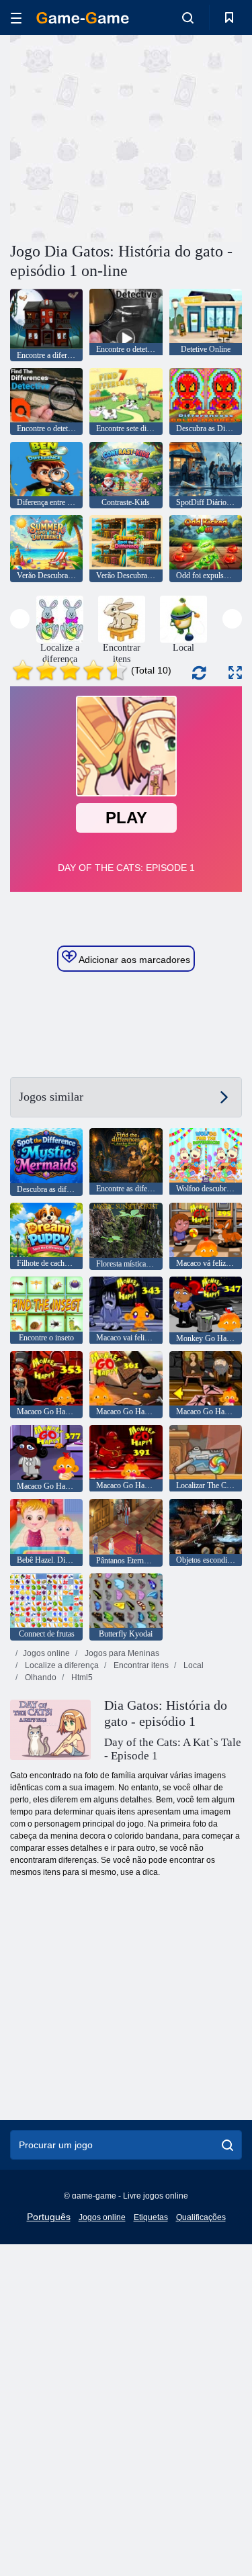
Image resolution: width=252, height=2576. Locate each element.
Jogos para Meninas (121, 1653)
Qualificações (201, 2217)
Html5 (81, 1677)
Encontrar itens (140, 1665)
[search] (227, 2145)
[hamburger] (16, 18)
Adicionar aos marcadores (133, 960)
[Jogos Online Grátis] (83, 18)
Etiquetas (151, 2217)
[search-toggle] (188, 17)
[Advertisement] (124, 136)
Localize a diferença (61, 1665)
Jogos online (46, 1653)
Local (193, 1665)
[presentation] (20, 619)
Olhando (40, 1677)
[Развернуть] (235, 673)
